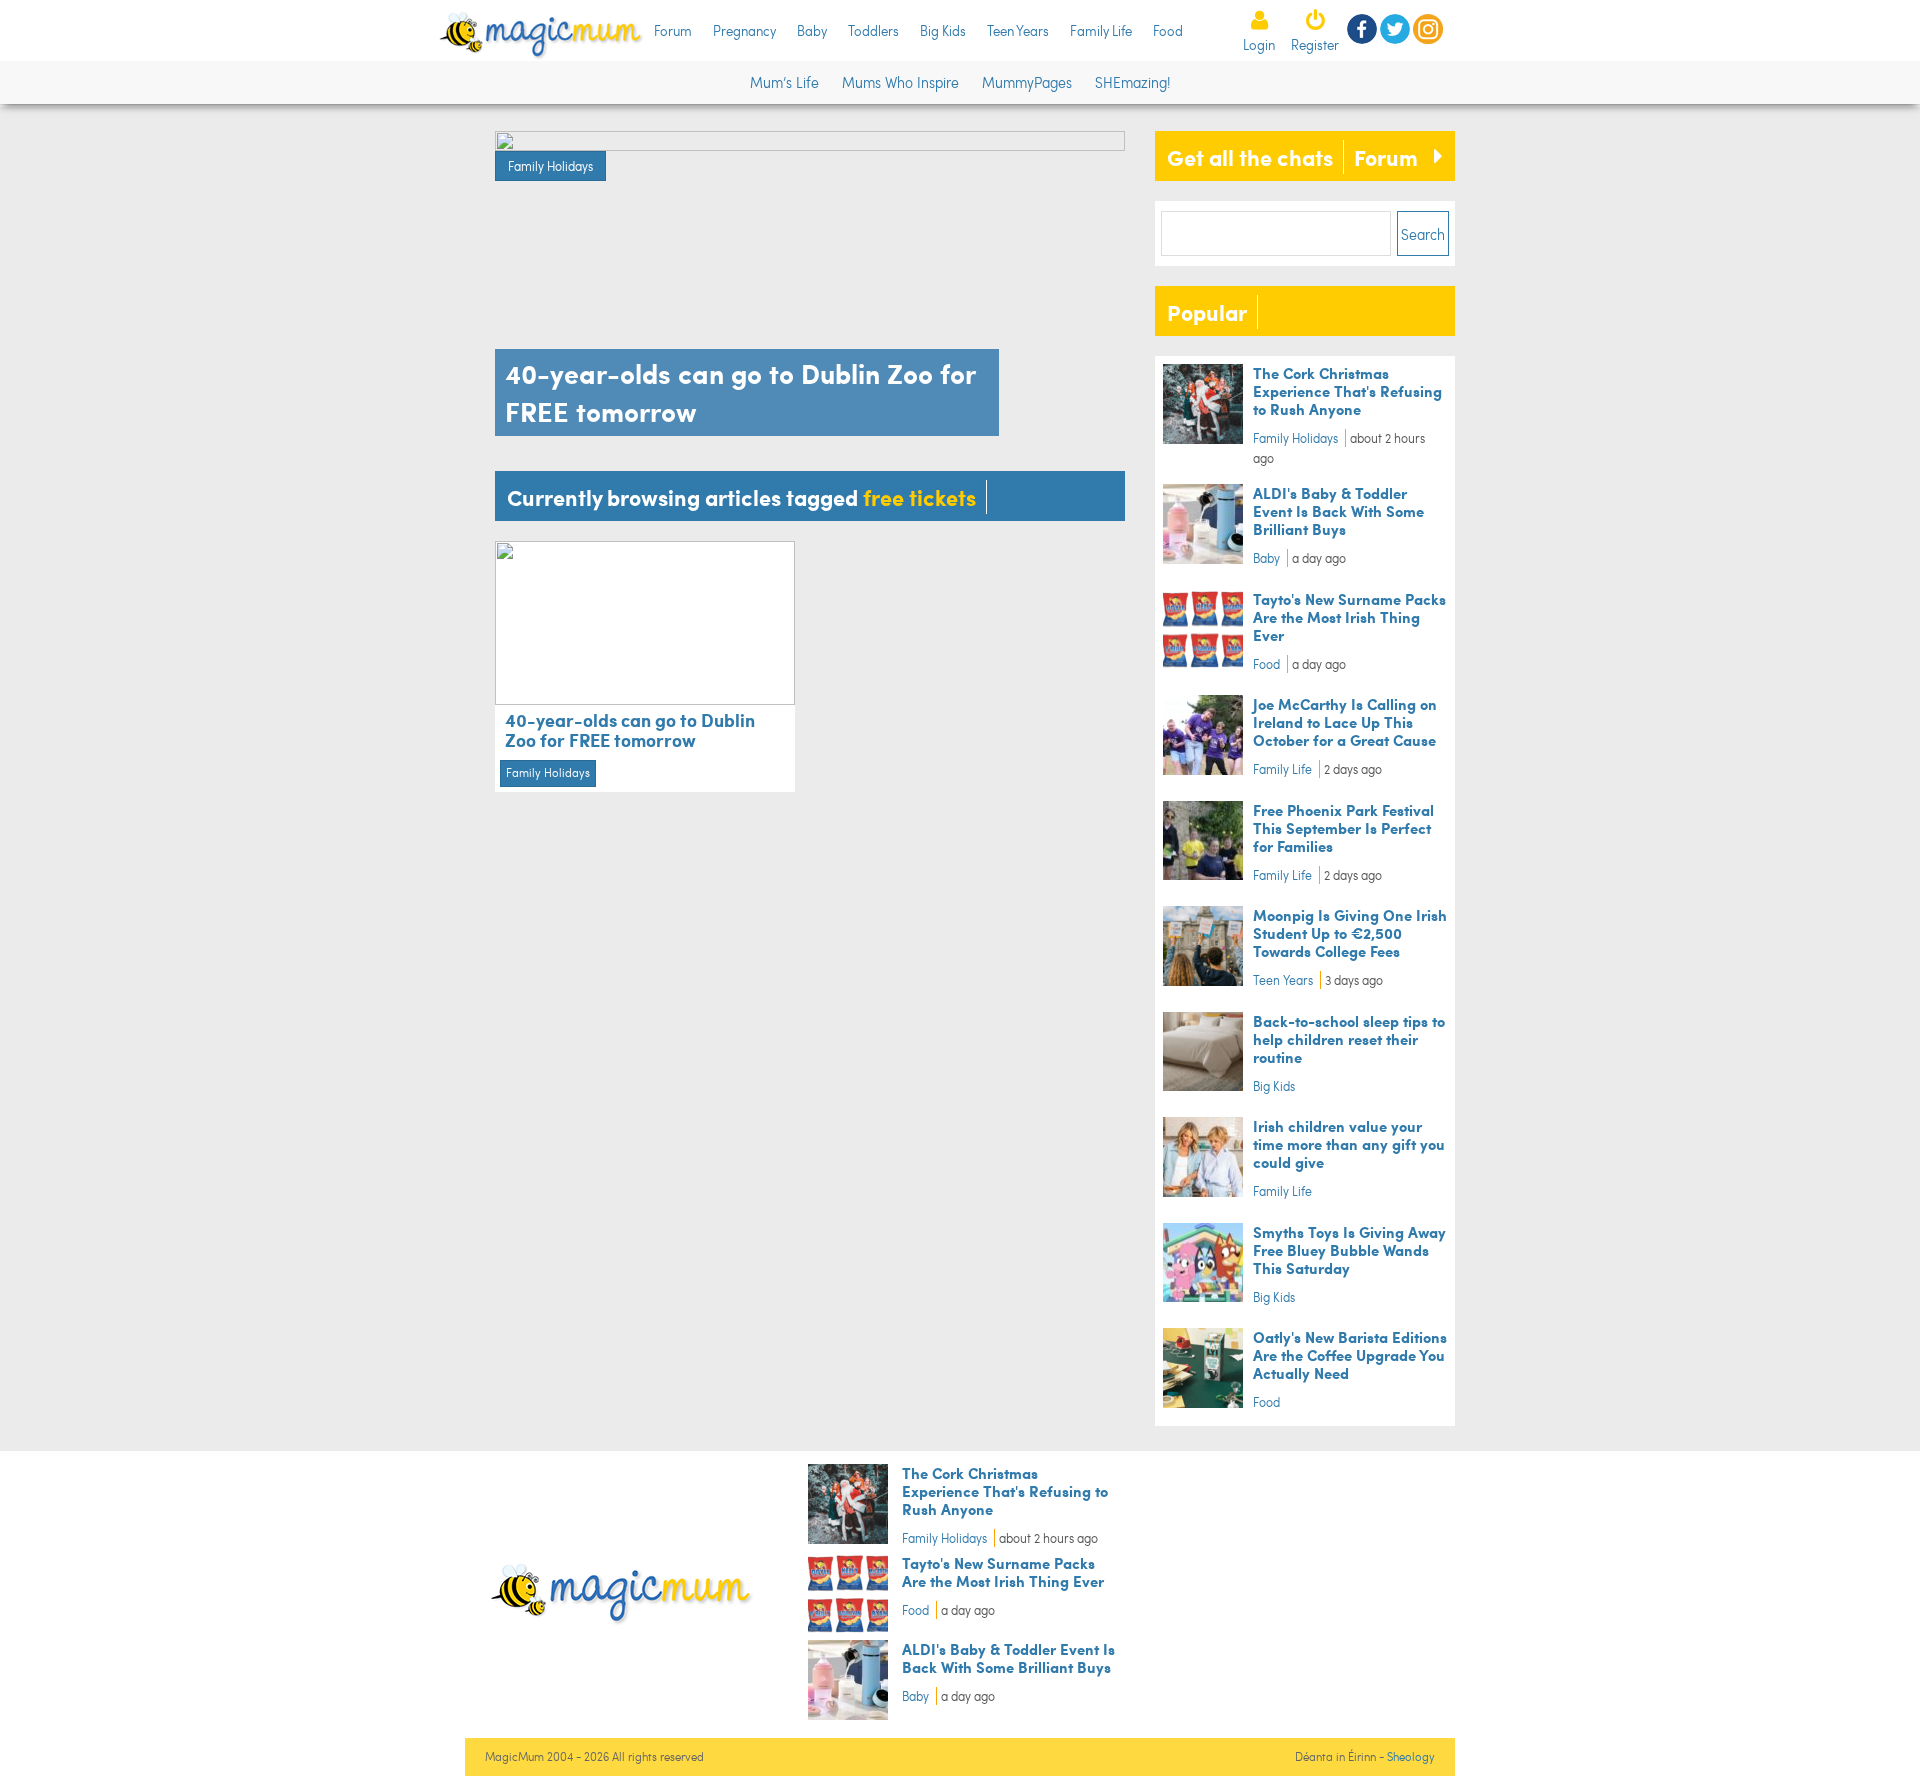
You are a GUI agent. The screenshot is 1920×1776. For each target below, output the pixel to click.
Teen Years (1018, 30)
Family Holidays (550, 166)
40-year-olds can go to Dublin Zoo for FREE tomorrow (630, 729)
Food (1168, 30)
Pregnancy (744, 30)
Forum (673, 30)
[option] (810, 288)
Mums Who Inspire (900, 82)
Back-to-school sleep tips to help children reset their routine (1349, 1038)
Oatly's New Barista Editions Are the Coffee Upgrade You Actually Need (1350, 1354)
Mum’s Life (784, 82)
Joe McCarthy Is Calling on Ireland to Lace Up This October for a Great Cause (1345, 721)
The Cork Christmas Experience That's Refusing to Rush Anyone (1347, 390)
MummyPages (1027, 82)
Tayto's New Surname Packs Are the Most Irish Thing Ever (1349, 616)
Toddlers (873, 30)
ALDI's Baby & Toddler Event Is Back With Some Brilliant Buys (1338, 510)
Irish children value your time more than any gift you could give (1349, 1143)
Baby (812, 30)
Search (1423, 234)
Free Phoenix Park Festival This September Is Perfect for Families (1343, 827)
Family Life (1101, 30)
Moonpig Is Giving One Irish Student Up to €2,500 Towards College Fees (1350, 932)
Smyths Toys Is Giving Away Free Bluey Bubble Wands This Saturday (1349, 1249)
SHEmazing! (1132, 82)
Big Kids (943, 30)
